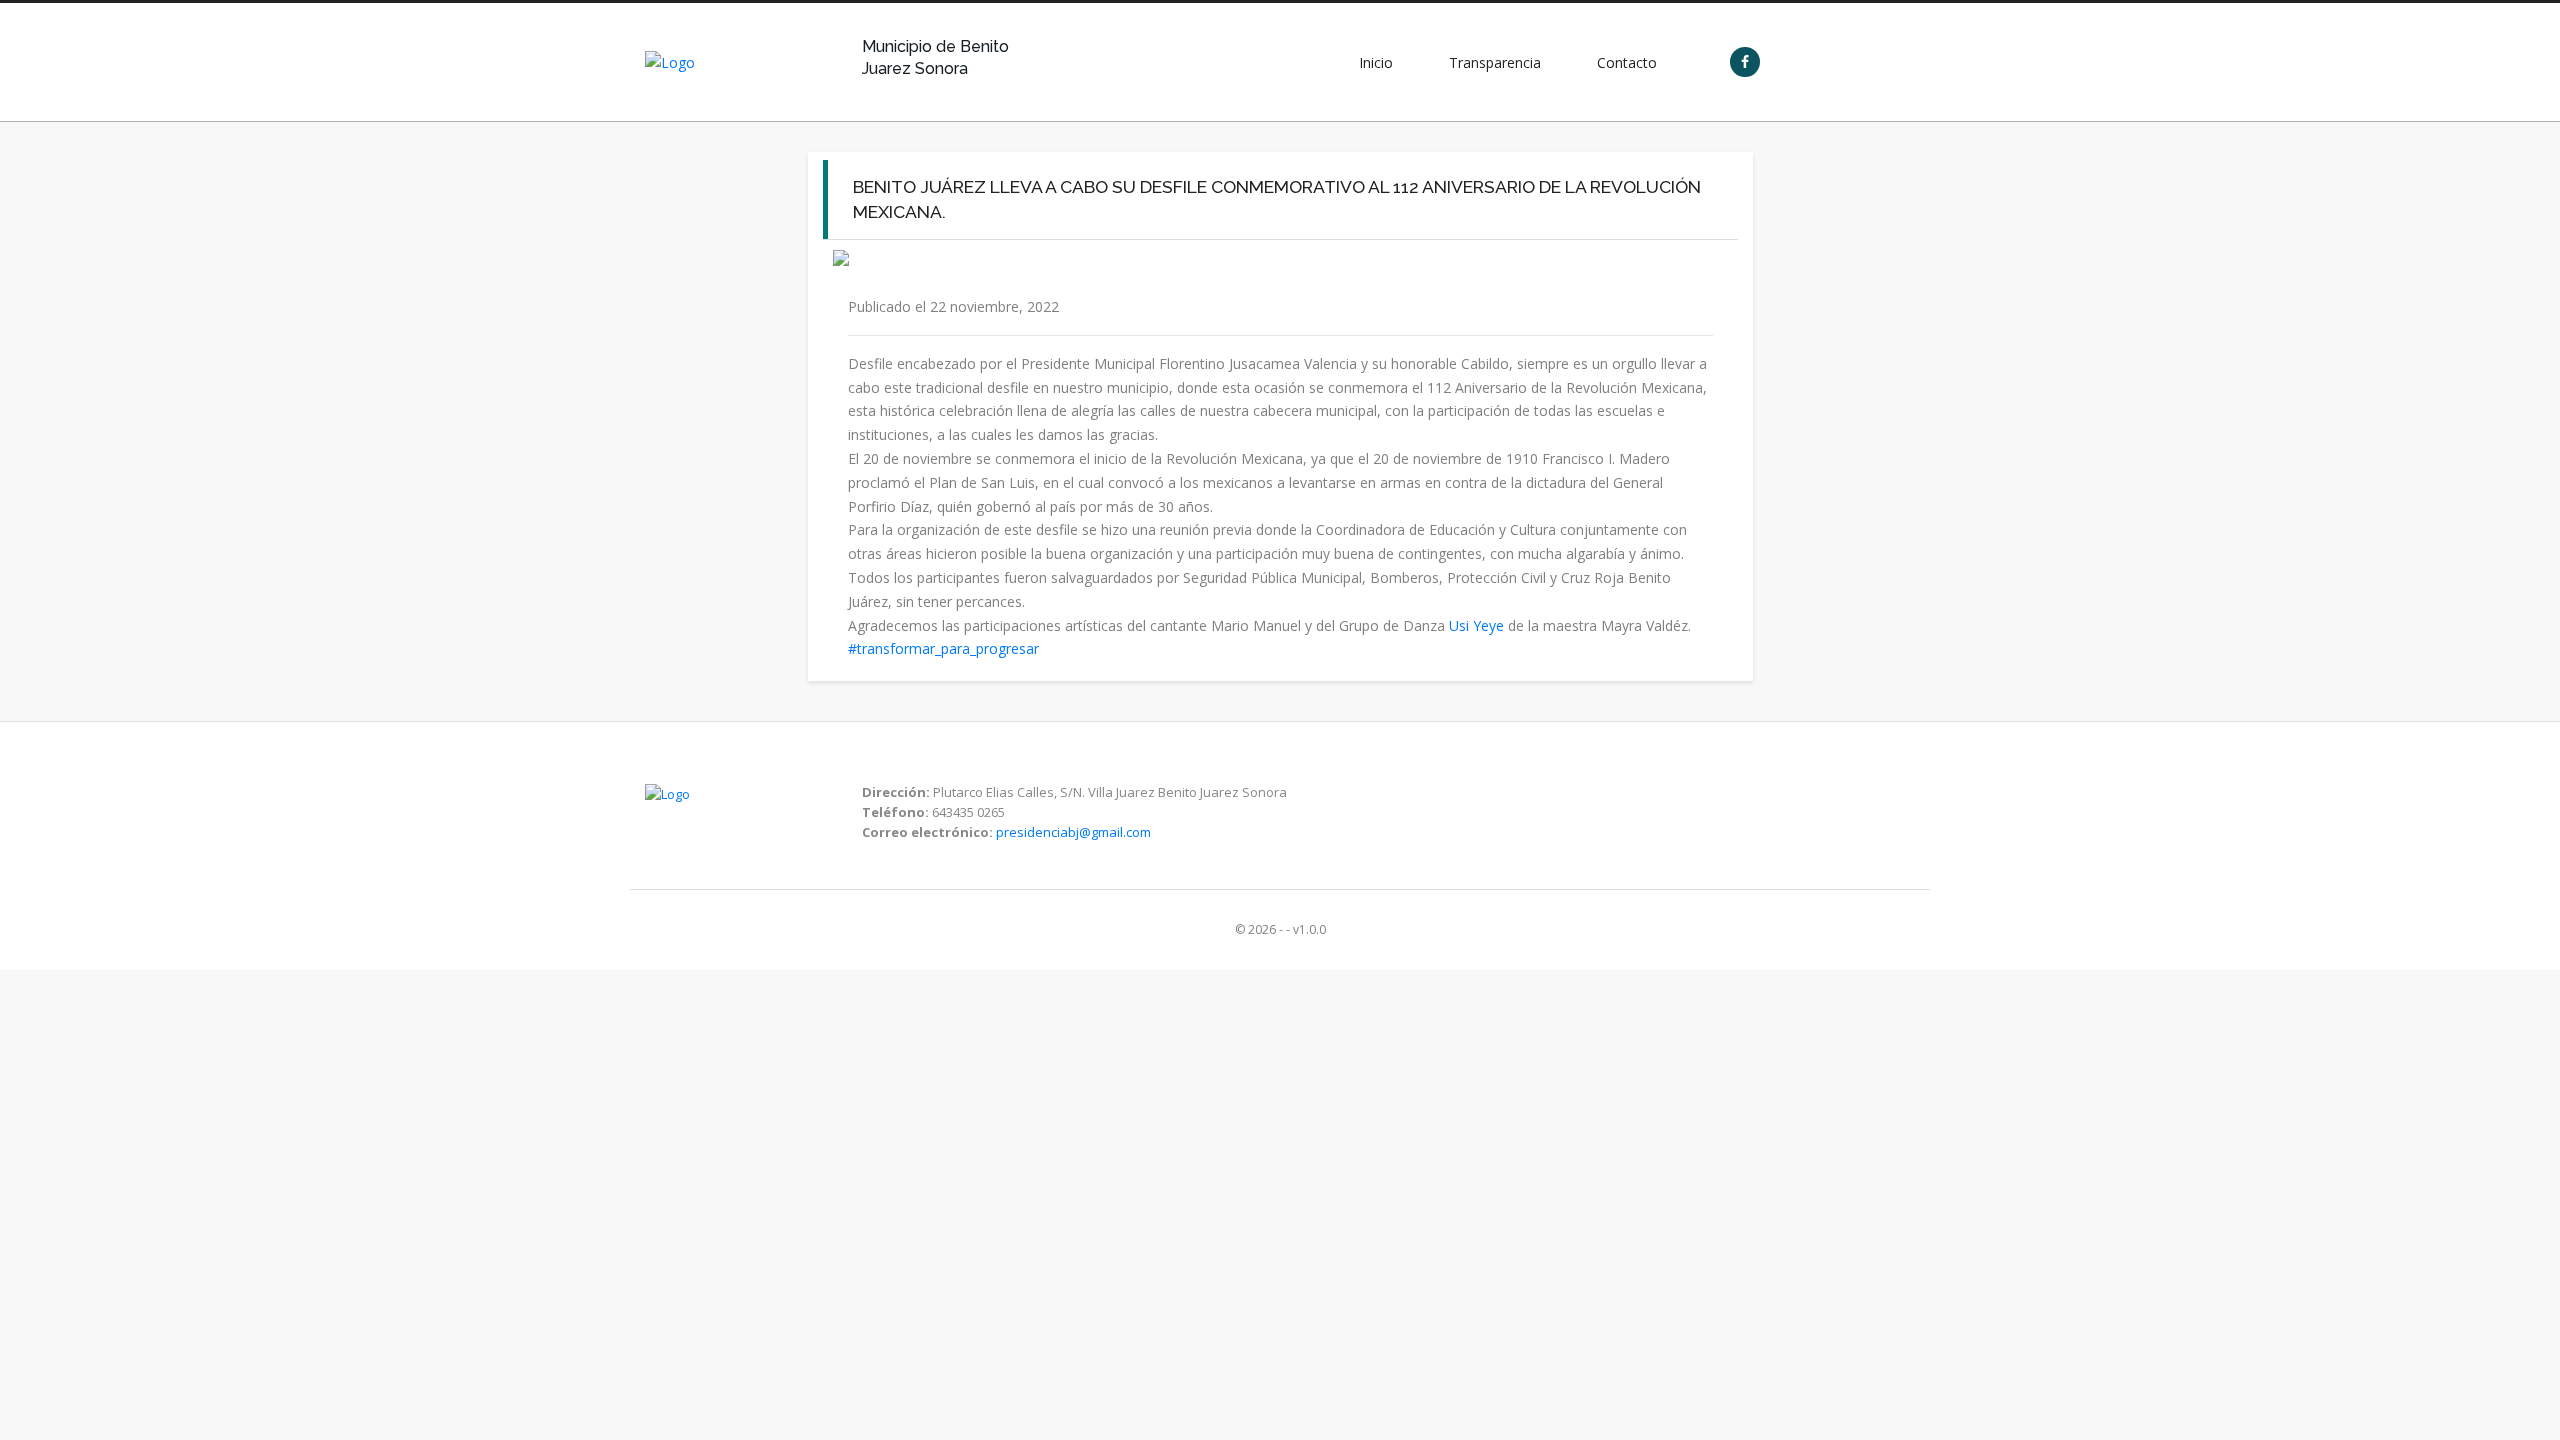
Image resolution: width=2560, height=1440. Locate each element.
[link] (1476, 625)
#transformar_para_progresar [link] (943, 648)
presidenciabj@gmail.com (1073, 832)
